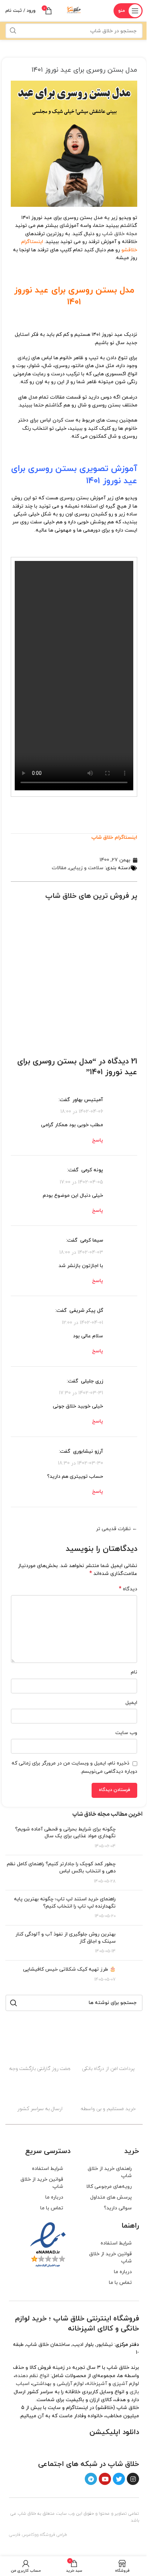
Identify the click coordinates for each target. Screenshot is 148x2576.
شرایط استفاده (48, 2169)
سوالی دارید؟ (118, 2208)
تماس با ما (52, 2208)
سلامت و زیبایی (86, 868)
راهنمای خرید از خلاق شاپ (110, 2172)
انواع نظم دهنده (32, 2376)
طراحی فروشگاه (54, 2535)
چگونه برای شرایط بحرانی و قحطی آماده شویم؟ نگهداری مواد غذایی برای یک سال (65, 1833)
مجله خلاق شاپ (120, 234)
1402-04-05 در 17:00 (81, 1182)
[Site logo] (74, 10)
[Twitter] (119, 2479)
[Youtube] (105, 2479)
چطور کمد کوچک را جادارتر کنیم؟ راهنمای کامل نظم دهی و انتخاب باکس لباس (61, 1868)
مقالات (59, 868)
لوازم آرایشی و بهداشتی (58, 2384)
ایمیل (131, 1703)
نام (134, 1672)
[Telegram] (91, 2479)
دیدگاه (128, 1589)
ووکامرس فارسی (24, 2535)
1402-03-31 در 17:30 (81, 1393)
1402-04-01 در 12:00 (82, 1322)
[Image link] (118, 2448)
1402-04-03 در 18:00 (81, 1252)
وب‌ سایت (126, 1733)
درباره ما (54, 2197)
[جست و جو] (13, 31)
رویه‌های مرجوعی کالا (109, 2187)
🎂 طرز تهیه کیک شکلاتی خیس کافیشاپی (69, 1969)
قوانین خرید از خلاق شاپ (42, 2183)
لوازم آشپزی (126, 2384)
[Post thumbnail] (132, 1838)
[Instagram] (133, 2479)
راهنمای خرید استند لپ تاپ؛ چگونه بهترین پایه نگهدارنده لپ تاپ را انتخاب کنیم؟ (65, 1903)
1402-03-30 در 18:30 (80, 1463)
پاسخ (98, 1140)
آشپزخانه (97, 2384)
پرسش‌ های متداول (111, 2197)
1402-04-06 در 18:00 (82, 1112)
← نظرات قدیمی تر (117, 1529)
